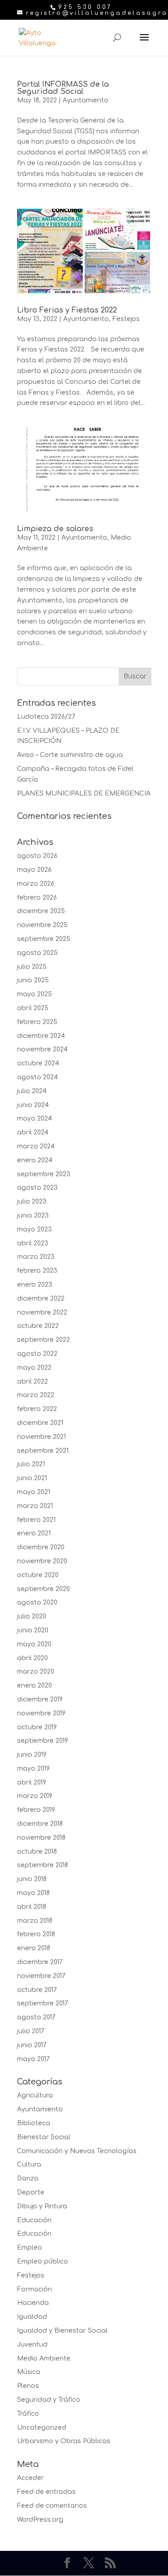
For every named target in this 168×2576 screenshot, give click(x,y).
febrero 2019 (36, 1810)
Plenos (28, 2386)
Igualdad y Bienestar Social (62, 2331)
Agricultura (35, 2095)
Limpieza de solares (55, 529)
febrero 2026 (37, 898)
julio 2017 (31, 2031)
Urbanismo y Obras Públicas (64, 2441)
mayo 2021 (34, 1492)
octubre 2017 (37, 1990)
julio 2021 (31, 1464)
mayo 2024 (34, 1119)
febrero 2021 (36, 1520)
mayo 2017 (33, 2059)
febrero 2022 (37, 1409)
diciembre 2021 (40, 1423)
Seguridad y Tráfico (49, 2400)
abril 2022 (32, 1382)
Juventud (32, 2345)
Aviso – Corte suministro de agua (70, 755)
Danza (28, 2178)
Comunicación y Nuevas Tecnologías (77, 2151)
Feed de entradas (46, 2492)
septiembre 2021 (43, 1451)
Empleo (30, 2248)
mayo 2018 (33, 1893)
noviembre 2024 (42, 1049)
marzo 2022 (36, 1395)
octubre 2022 (38, 1326)
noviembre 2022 (42, 1312)
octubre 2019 (37, 1727)
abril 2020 (32, 1658)
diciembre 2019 (40, 1699)
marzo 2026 (36, 884)
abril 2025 (33, 1008)
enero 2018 (34, 1948)
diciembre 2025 (41, 911)
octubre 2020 (38, 1575)
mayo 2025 (34, 994)
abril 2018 (32, 1907)
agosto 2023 (37, 1188)
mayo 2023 (34, 1229)
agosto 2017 (36, 2017)
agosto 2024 (37, 1077)
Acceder (30, 2478)
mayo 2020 (34, 1644)
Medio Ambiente (44, 2358)
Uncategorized (42, 2428)
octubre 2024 (38, 1063)
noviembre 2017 (41, 1976)
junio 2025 (33, 980)
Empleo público (43, 2262)
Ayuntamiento (86, 100)
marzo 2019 (35, 1796)
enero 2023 (35, 1285)
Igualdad (32, 2317)
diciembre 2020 (41, 1547)
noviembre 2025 (42, 925)
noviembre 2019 (41, 1713)
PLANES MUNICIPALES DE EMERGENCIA (84, 793)
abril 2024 (33, 1132)
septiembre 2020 (43, 1589)
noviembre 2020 (42, 1561)
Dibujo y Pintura (42, 2206)
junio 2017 (32, 2045)
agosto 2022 (37, 1354)
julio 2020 (32, 1616)
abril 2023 (33, 1243)
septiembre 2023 (44, 1174)
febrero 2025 (37, 1022)
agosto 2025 (37, 953)
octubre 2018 (37, 1852)
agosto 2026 (37, 856)
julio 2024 (32, 1091)
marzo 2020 (36, 1672)
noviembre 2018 (41, 1838)
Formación (34, 2289)
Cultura (29, 2165)
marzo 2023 (36, 1257)
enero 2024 (35, 1160)
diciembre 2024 (41, 1036)
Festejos (126, 319)
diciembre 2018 (40, 1824)
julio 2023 (32, 1202)
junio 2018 (32, 1879)
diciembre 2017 (40, 1962)
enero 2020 (34, 1686)
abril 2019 (32, 1783)
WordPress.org (40, 2520)
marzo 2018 (35, 1921)
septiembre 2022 (43, 1340)
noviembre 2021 (41, 1437)
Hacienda (33, 2303)
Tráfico (28, 2414)
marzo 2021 (35, 1506)
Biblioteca (34, 2123)
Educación (34, 2220)
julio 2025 (32, 967)
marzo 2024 (36, 1146)
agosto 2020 (37, 1602)
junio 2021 (32, 1478)
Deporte (31, 2192)
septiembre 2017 (43, 2003)
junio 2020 (33, 1630)
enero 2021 (34, 1533)
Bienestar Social (44, 2137)
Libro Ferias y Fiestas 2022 (67, 310)
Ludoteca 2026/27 (46, 717)
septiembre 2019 (43, 1741)
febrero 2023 (37, 1271)
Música (29, 2372)
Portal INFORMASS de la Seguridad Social (63, 88)
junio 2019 (32, 1755)
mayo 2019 (33, 1769)
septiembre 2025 (44, 939)
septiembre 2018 (43, 1865)
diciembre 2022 (41, 1299)
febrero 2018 (36, 1934)
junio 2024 (33, 1105)
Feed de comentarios (52, 2506)
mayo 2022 (34, 1368)
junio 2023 (33, 1215)
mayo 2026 (34, 870)
